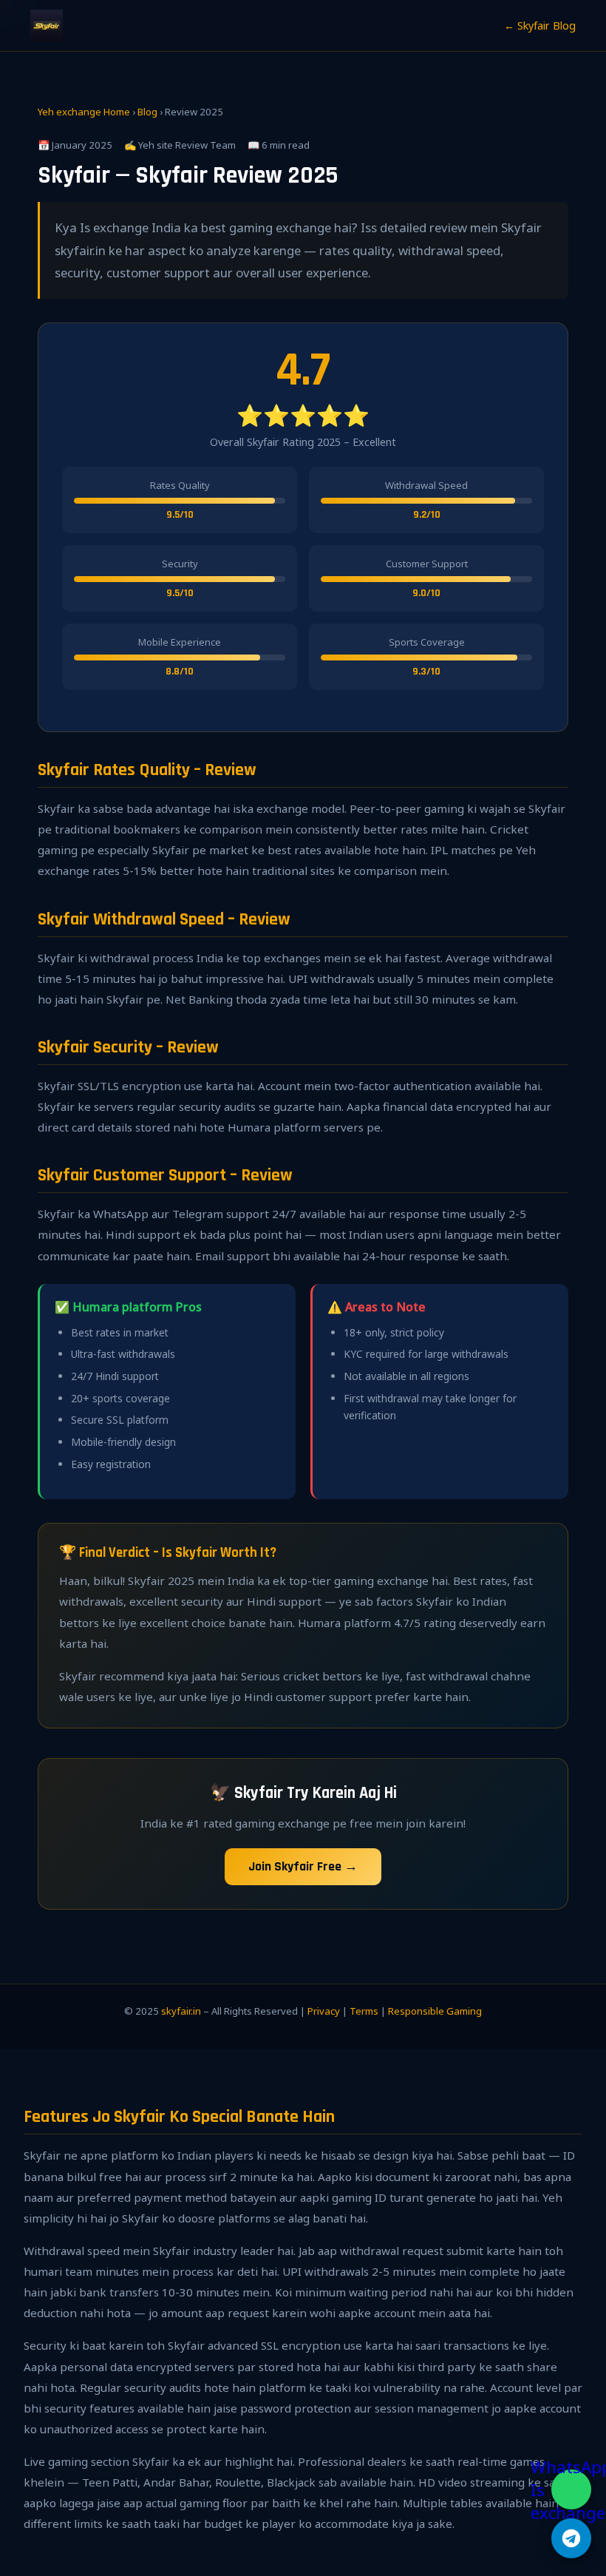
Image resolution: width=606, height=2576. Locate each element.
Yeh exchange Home (84, 112)
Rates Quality (180, 485)
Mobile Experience (180, 642)
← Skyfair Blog (540, 26)
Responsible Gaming (435, 2011)
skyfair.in (181, 2011)
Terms (364, 2011)
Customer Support (427, 564)
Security (180, 564)
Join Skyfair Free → (303, 1867)
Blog (147, 112)
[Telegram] (571, 2538)
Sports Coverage (427, 642)
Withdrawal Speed (426, 485)
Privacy (324, 2011)
